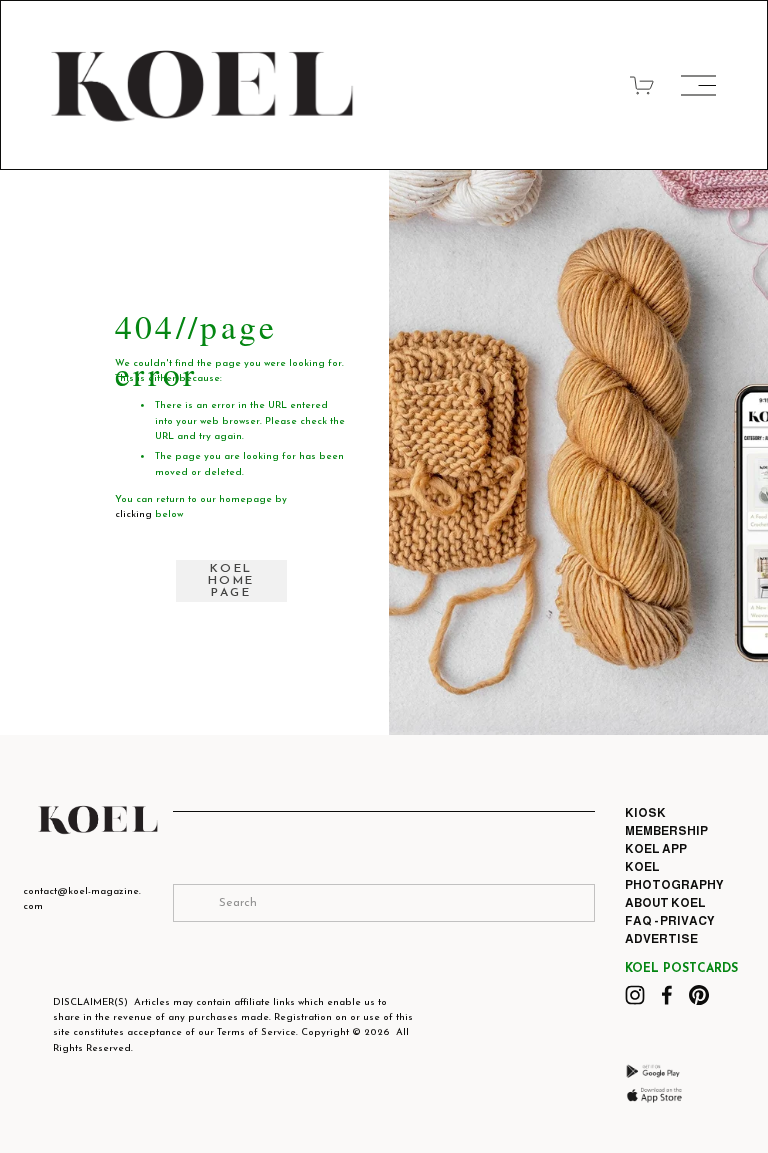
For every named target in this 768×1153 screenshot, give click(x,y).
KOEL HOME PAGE (231, 581)
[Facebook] (667, 995)
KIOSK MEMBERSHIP (666, 822)
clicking (133, 514)
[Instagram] (635, 995)
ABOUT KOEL (665, 903)
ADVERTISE (661, 939)
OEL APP (660, 849)
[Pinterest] (699, 995)
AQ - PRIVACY (674, 921)
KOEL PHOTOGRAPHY (674, 876)
